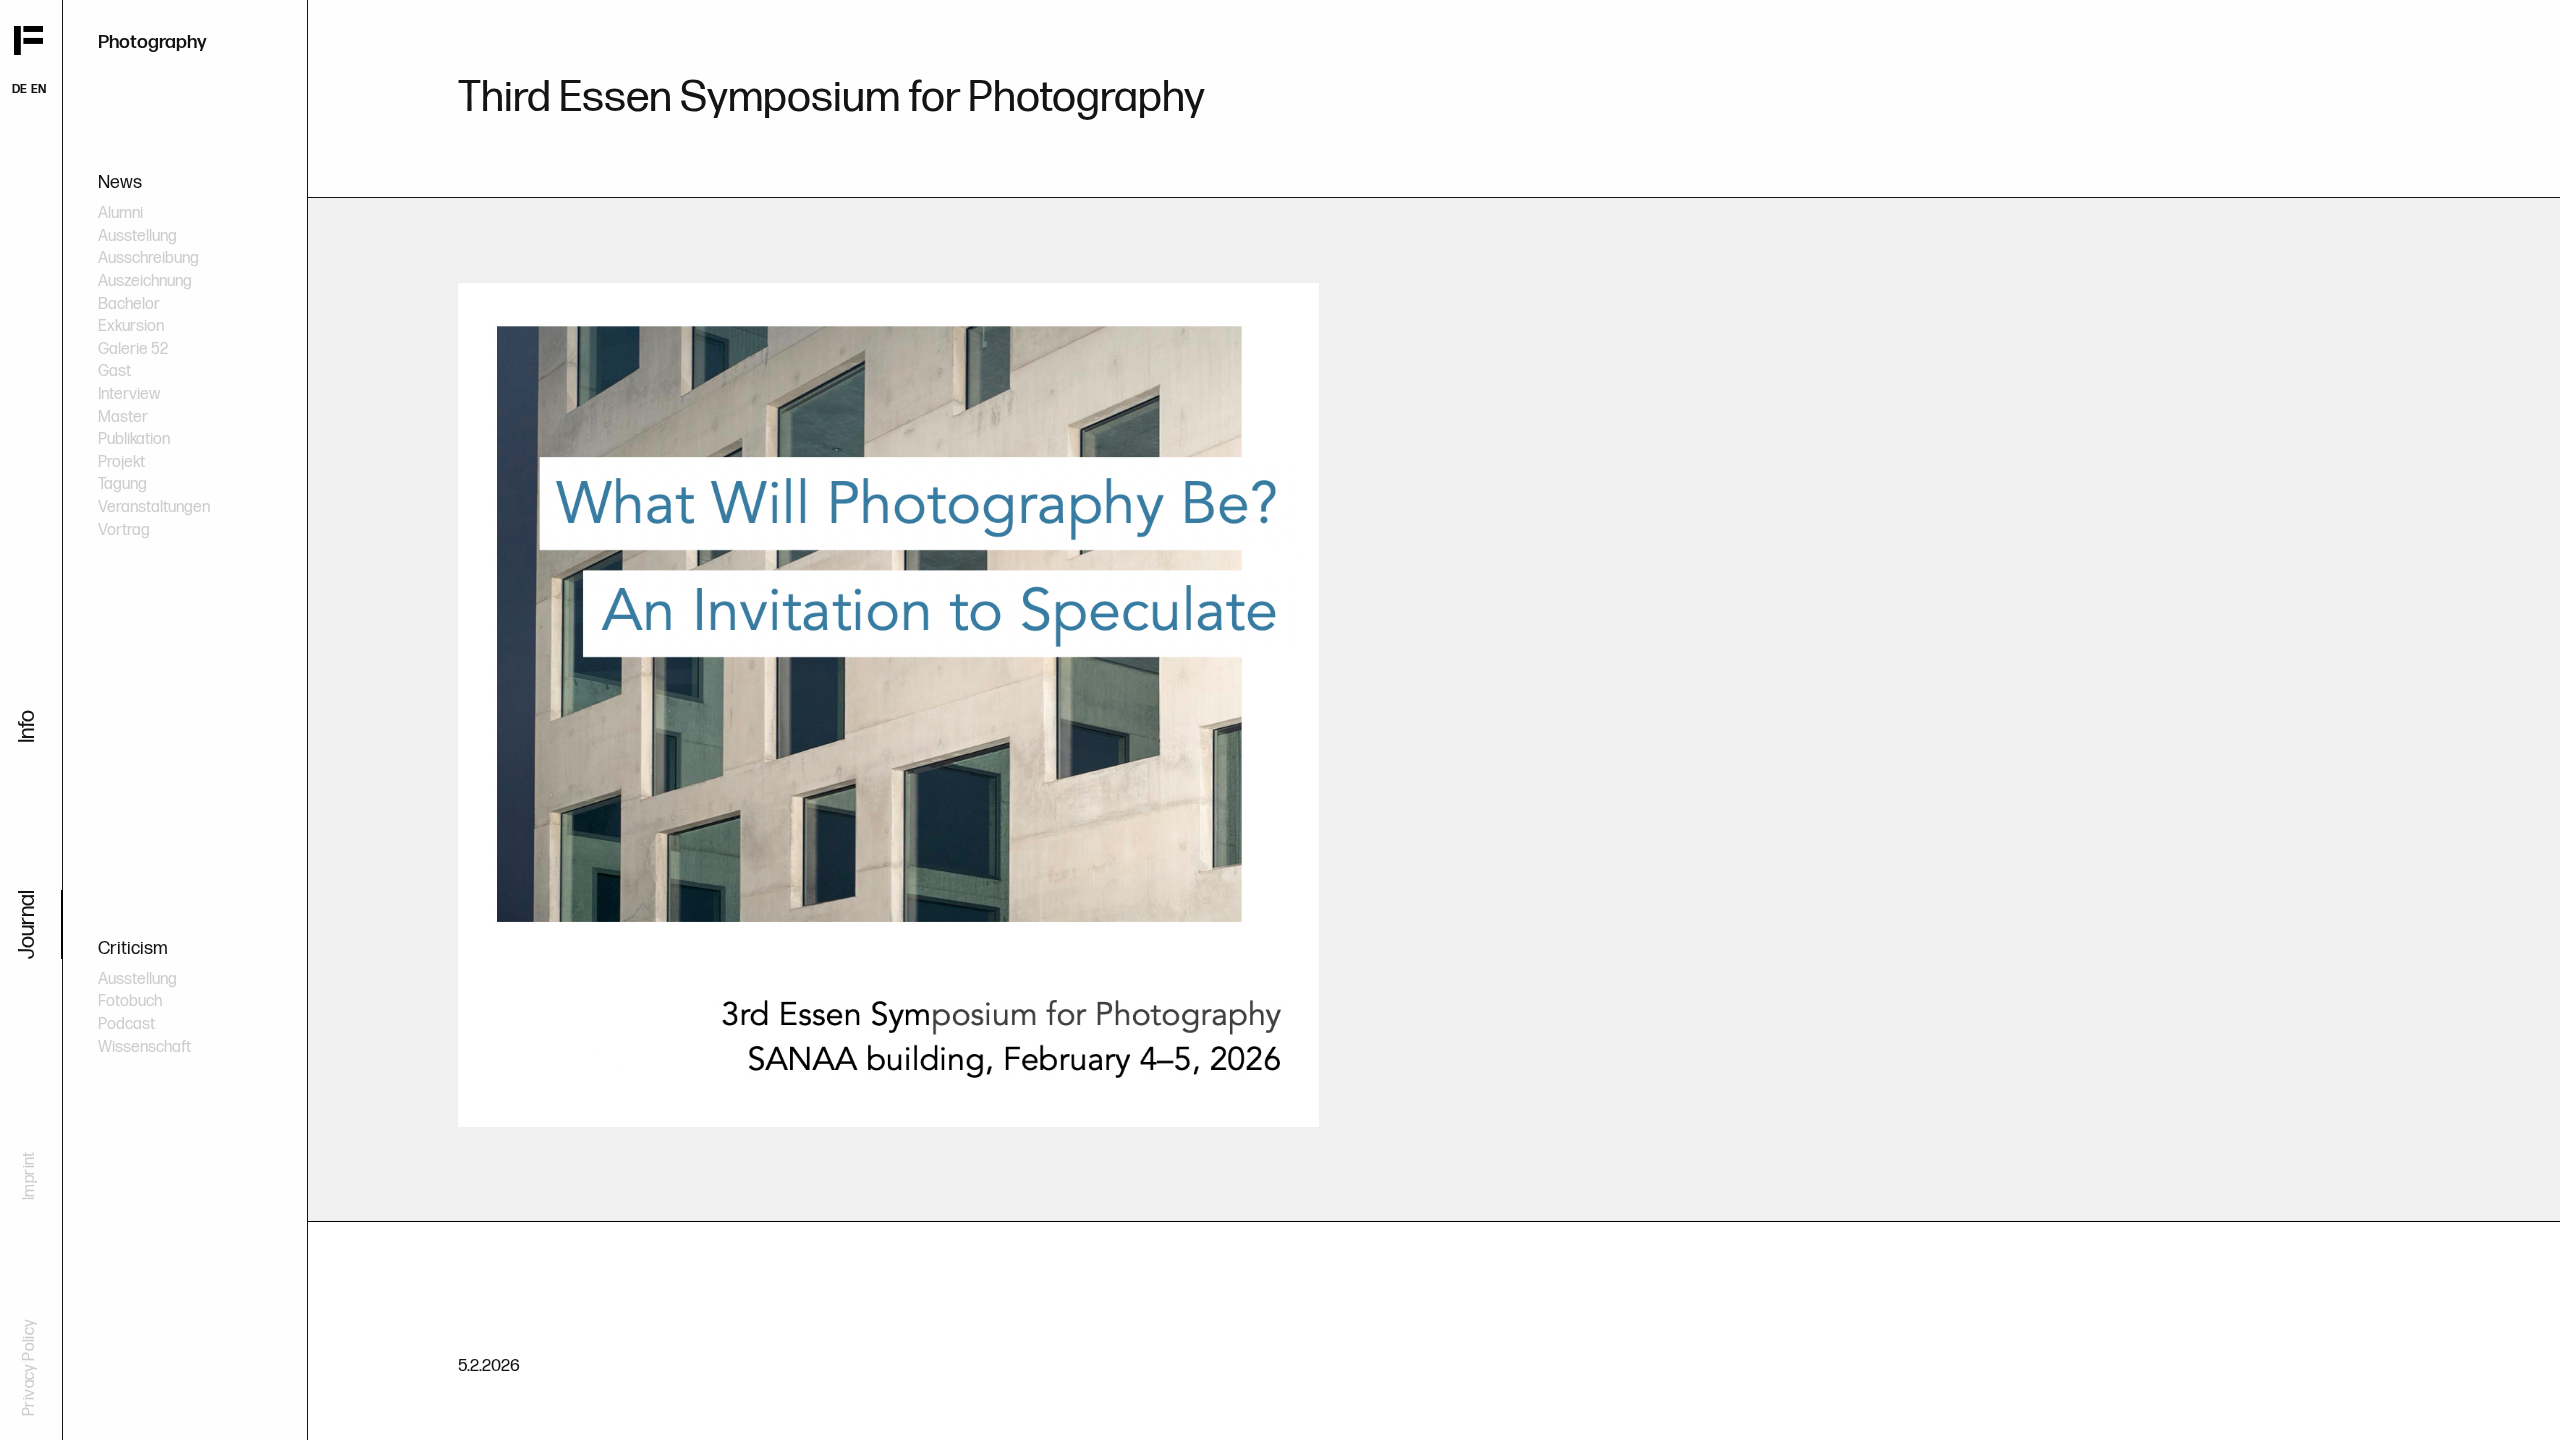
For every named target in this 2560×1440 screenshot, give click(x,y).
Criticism (133, 948)
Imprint (29, 1175)
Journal (27, 924)
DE (19, 89)
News (120, 182)
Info (27, 726)
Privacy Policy (29, 1367)
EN (38, 89)
